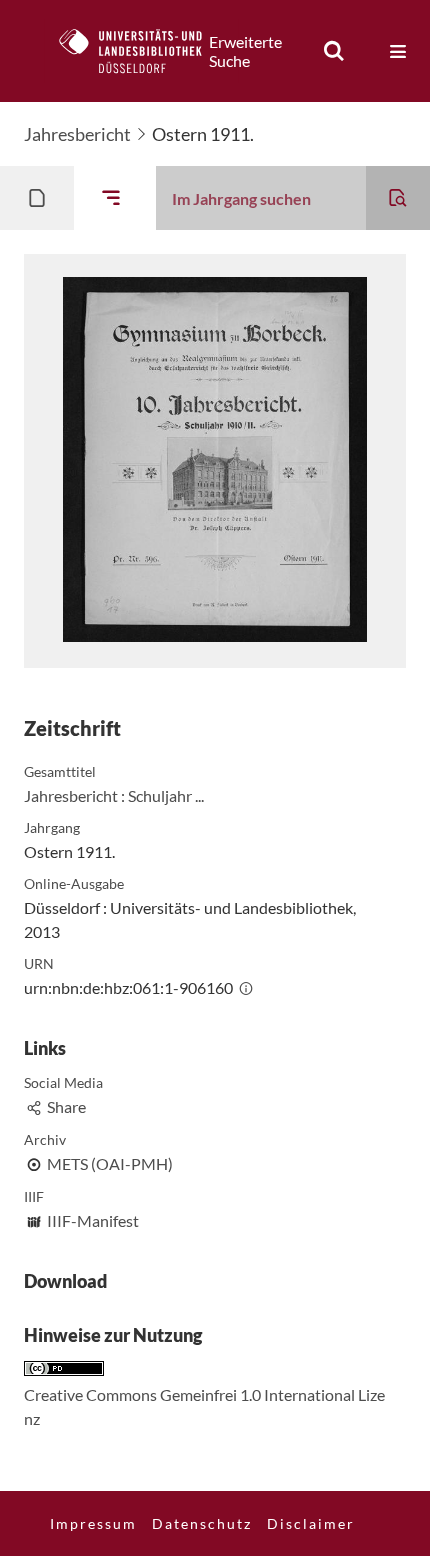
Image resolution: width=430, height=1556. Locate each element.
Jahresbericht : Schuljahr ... (114, 795)
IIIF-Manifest (93, 1220)
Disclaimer (311, 1523)
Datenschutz (202, 1523)
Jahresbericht (77, 134)
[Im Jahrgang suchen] (398, 198)
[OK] (334, 51)
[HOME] (141, 51)
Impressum (93, 1523)
